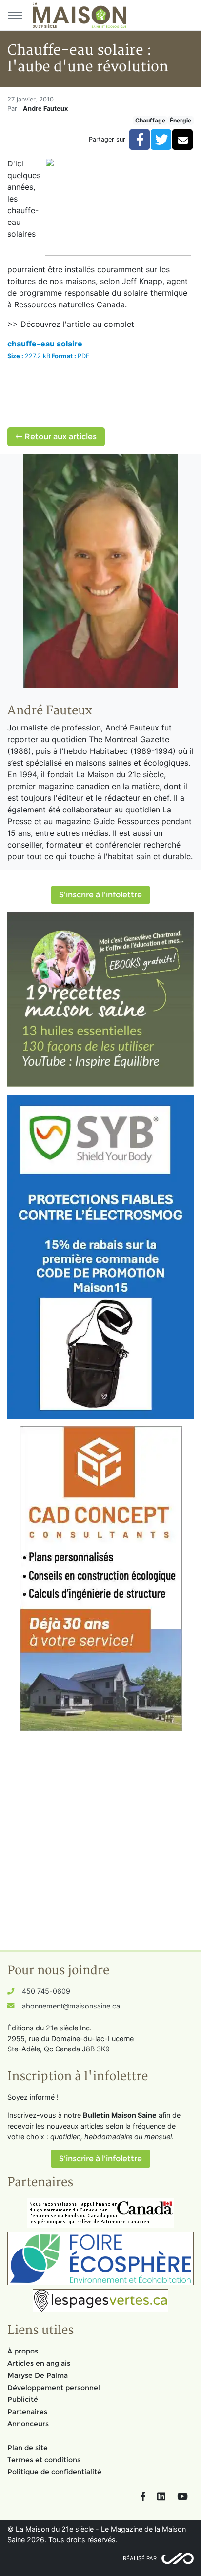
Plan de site (28, 2448)
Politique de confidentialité (54, 2472)
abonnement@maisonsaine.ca (71, 2006)
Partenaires (27, 2412)
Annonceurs (28, 2424)
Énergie (181, 120)
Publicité (23, 2399)
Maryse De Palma (38, 2375)
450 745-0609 (46, 1991)
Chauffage (150, 120)
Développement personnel (54, 2388)
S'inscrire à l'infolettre (100, 895)
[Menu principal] (15, 15)
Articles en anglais (39, 2363)
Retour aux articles (60, 436)
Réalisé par (140, 2558)
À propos (23, 2351)
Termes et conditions (44, 2460)
